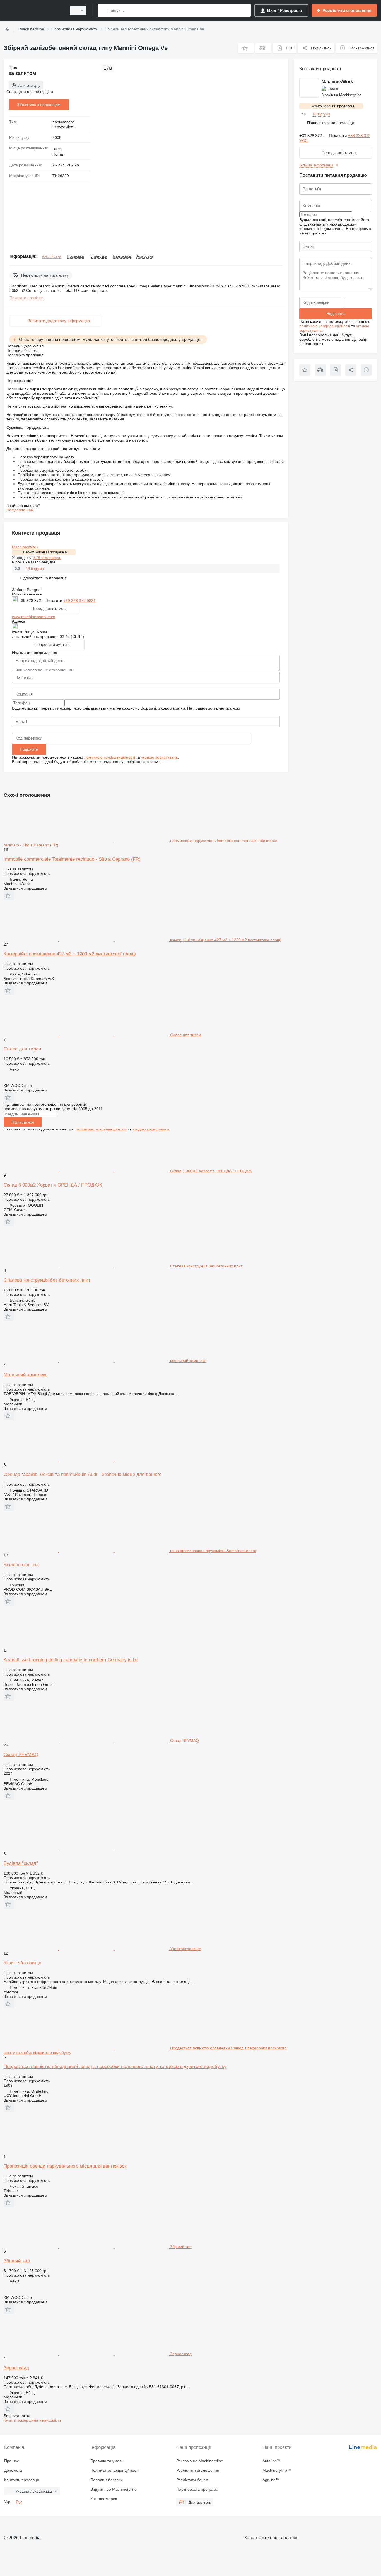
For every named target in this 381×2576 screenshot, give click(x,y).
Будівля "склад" (21, 1863)
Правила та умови (107, 2461)
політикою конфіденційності (110, 757)
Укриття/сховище (22, 1963)
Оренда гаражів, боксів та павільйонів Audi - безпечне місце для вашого (83, 1474)
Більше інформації (316, 165)
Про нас (12, 2461)
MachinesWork (25, 547)
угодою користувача (159, 757)
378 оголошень (47, 558)
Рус (19, 2502)
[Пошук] (103, 10)
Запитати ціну (29, 85)
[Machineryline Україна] (33, 10)
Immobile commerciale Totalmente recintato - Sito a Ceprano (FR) (72, 859)
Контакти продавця (22, 2480)
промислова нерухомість (64, 124)
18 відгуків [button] (35, 569)
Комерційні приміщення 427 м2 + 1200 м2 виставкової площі (70, 954)
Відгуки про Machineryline (114, 2489)
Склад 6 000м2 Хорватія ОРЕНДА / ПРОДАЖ (53, 1185)
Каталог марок (104, 2499)
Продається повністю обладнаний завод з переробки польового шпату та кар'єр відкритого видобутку (115, 2067)
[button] (246, 48)
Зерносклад (16, 2368)
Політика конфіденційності (114, 2470)
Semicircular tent (21, 1565)
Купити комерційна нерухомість (32, 2420)
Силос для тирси (22, 1049)
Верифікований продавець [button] (45, 552)
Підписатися (23, 1122)
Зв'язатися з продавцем (39, 105)
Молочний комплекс (26, 1375)
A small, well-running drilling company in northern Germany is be (71, 1660)
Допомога (13, 2470)
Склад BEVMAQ (21, 1755)
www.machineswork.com (34, 617)
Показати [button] (54, 601)
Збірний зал (17, 2261)
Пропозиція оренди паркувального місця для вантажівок (65, 2166)
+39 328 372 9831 (79, 601)
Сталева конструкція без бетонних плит (47, 1280)
